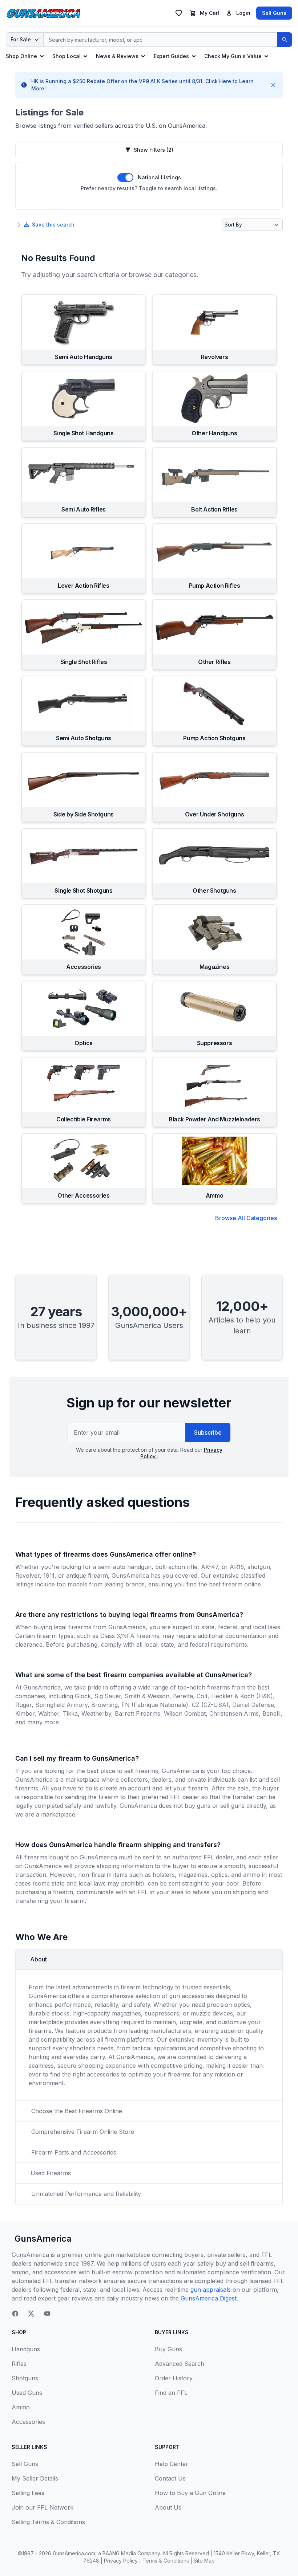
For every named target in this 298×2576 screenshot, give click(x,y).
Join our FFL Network (43, 2507)
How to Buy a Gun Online (190, 2493)
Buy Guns (168, 2349)
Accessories (28, 2422)
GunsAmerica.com (74, 2553)
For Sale (21, 39)
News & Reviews (117, 56)
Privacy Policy (121, 2561)
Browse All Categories (246, 1218)
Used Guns (27, 2393)
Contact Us (170, 2478)
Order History (174, 2378)
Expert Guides (171, 56)
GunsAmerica (43, 2239)
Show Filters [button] (154, 150)
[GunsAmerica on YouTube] (47, 2314)
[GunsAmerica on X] (31, 2314)
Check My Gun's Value (233, 56)
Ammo (21, 2407)
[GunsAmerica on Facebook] (15, 2314)
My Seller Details (35, 2478)
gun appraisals (211, 2290)
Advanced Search (180, 2364)
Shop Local (67, 56)
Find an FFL (171, 2393)
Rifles (19, 2364)
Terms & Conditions (166, 2561)
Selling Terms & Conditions (48, 2522)
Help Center (172, 2464)
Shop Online (21, 56)
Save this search (53, 225)
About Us (168, 2507)
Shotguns (25, 2378)
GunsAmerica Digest (209, 2298)
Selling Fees (28, 2493)
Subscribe (208, 1432)
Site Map (204, 2561)
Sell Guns (274, 13)
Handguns (26, 2349)
